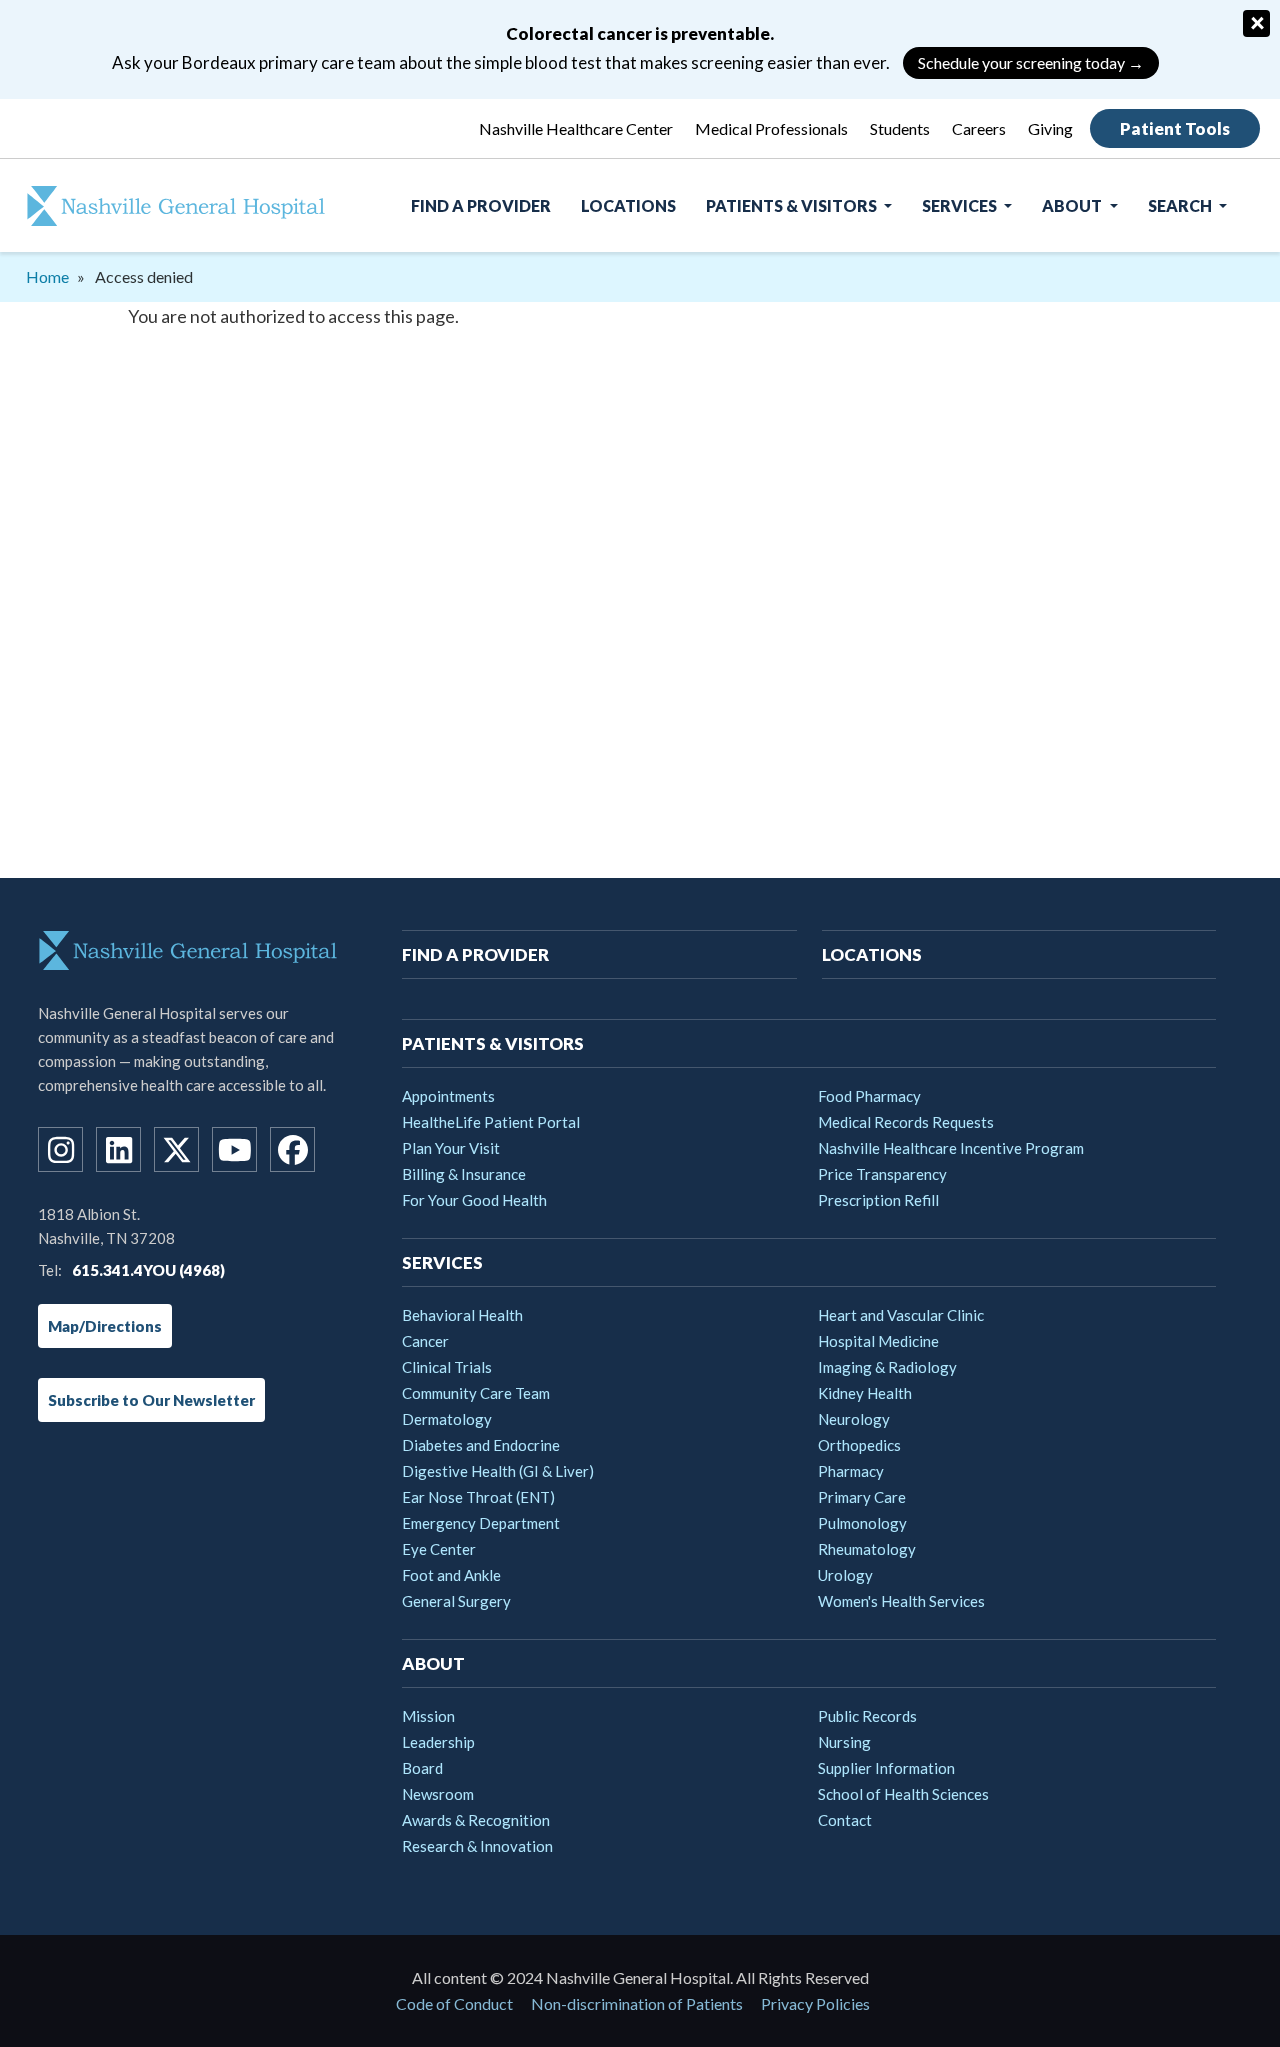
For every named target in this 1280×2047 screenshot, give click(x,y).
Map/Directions (105, 1326)
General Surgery (456, 1601)
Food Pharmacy (869, 1096)
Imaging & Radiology (887, 1367)
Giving (1050, 128)
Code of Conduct (454, 2003)
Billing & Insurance (464, 1174)
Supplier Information (886, 1768)
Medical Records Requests (906, 1122)
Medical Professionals (771, 128)
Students (900, 128)
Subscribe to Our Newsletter (151, 1400)
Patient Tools (1175, 128)
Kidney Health (865, 1393)
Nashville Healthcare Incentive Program (951, 1148)
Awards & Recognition (476, 1820)
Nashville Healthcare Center (576, 128)
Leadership (438, 1742)
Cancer (425, 1341)
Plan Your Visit (451, 1148)
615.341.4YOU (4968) (148, 1270)
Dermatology (447, 1419)
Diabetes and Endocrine (481, 1445)
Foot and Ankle (451, 1575)
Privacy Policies (815, 2003)
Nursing (844, 1742)
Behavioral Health (462, 1315)
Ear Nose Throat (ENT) (478, 1497)
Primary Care (862, 1497)
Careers (979, 128)
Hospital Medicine (878, 1341)
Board (422, 1768)
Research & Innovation (477, 1846)
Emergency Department (481, 1523)
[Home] (163, 206)
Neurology (854, 1419)
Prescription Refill (878, 1200)
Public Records (867, 1716)
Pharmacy (851, 1471)
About (1073, 205)
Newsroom (438, 1794)
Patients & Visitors (793, 205)
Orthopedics (859, 1445)
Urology (845, 1575)
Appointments (448, 1096)
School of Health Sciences (903, 1794)
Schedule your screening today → (1031, 62)
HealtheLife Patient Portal (491, 1122)
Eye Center (439, 1549)
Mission (428, 1716)
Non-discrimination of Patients (637, 2003)
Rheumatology (867, 1549)
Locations (628, 205)
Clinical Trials (447, 1367)
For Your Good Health (474, 1200)
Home (47, 276)
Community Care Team (476, 1393)
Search (1181, 205)
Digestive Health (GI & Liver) (498, 1471)
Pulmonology (862, 1523)
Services (961, 205)
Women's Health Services (901, 1601)
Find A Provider (481, 205)
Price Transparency (882, 1174)
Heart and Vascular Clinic (901, 1315)
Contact (845, 1820)
